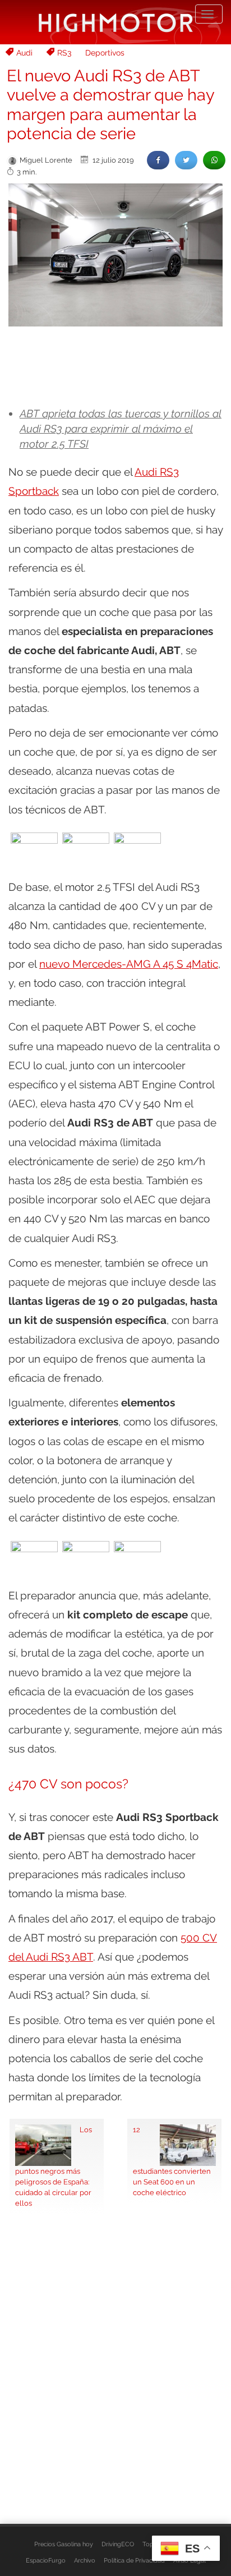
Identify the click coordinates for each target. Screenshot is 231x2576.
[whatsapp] (214, 160)
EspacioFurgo (46, 2560)
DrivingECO (118, 2544)
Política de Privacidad (134, 2560)
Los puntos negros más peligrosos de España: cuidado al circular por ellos (54, 2166)
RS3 (64, 53)
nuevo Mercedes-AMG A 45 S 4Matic (129, 964)
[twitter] (186, 160)
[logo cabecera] (116, 22)
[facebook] (158, 160)
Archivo (85, 2560)
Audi (24, 53)
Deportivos (105, 53)
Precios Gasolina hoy (64, 2544)
